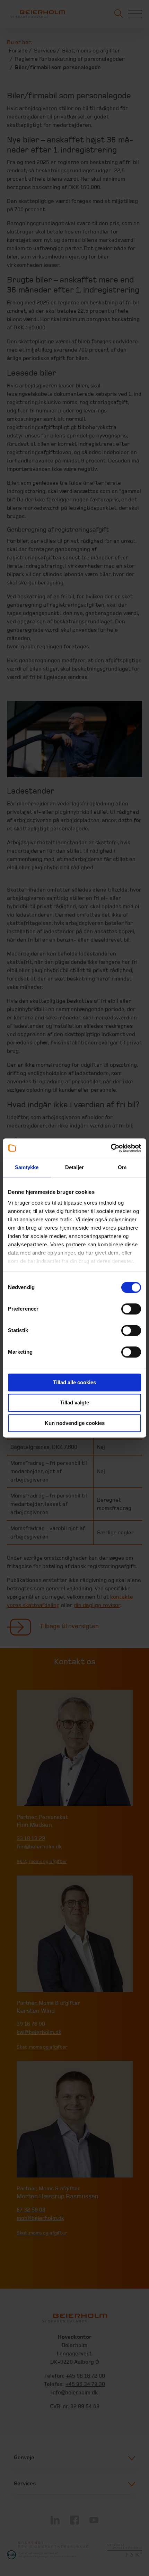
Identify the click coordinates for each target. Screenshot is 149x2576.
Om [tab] (122, 1167)
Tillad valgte (74, 1403)
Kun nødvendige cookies (75, 1423)
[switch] (131, 1309)
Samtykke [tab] (27, 1167)
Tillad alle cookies (74, 1382)
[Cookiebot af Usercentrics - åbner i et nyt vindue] (111, 1148)
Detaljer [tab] (75, 1167)
